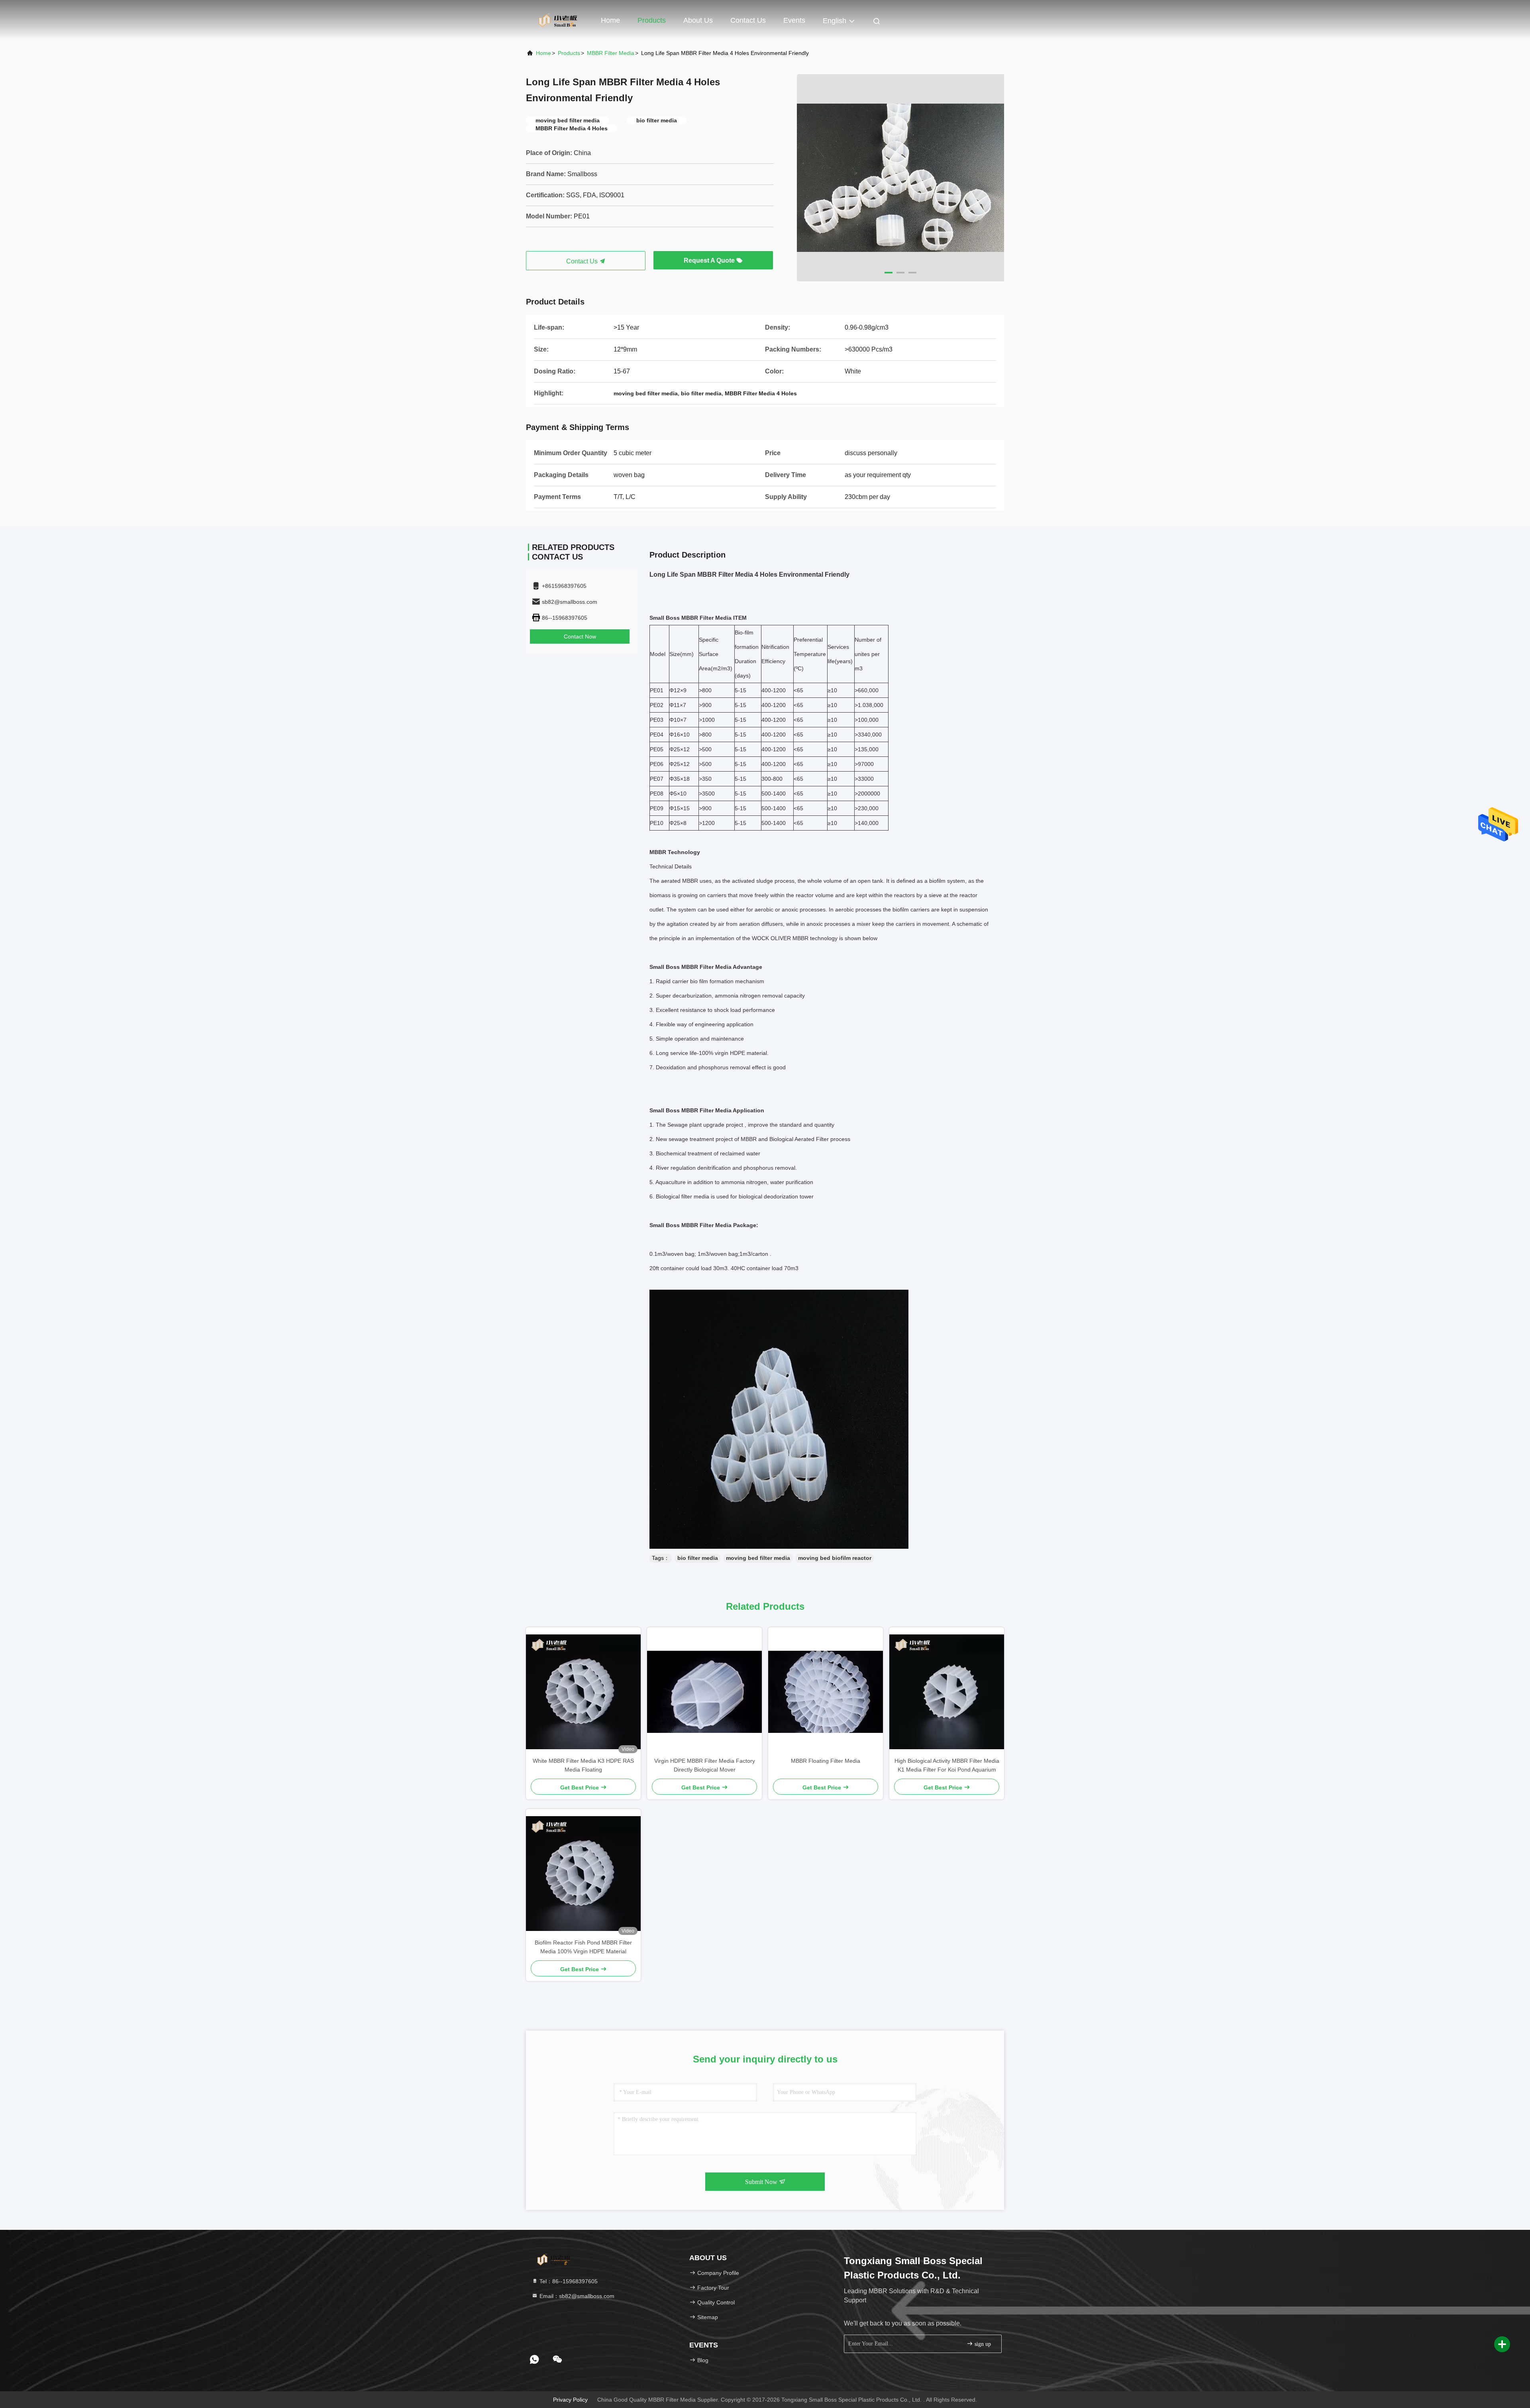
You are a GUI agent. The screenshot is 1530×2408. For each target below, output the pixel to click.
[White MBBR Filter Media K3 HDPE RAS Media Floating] (583, 1692)
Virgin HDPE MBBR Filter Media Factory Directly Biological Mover (705, 1765)
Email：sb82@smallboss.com (576, 2296)
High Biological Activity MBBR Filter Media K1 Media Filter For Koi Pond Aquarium (947, 1765)
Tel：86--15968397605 (568, 2281)
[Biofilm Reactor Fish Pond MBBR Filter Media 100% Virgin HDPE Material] (583, 1874)
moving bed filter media (758, 1558)
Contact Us (748, 20)
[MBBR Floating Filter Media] (826, 1692)
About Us (698, 20)
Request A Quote (710, 260)
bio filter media (698, 1558)
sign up (982, 2344)
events (794, 20)
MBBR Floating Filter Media (826, 1761)
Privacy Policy (570, 2400)
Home (610, 20)
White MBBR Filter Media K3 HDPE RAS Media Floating (583, 1765)
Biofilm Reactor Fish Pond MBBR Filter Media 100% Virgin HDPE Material (583, 1947)
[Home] (558, 20)
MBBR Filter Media (611, 53)
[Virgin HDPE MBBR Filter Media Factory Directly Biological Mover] (704, 1692)
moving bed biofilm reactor (835, 1558)
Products (652, 20)
